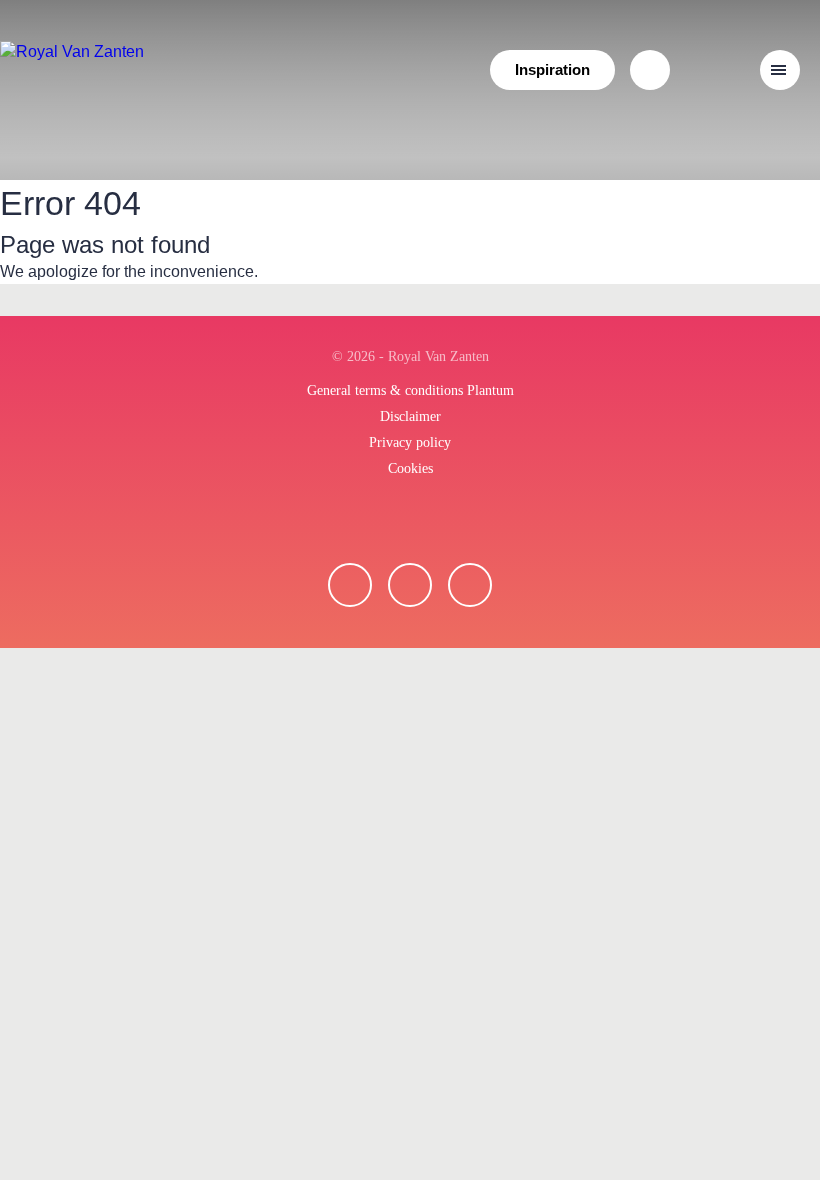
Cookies (410, 468)
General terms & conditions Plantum (410, 390)
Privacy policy (410, 442)
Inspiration (552, 69)
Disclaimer (410, 416)
